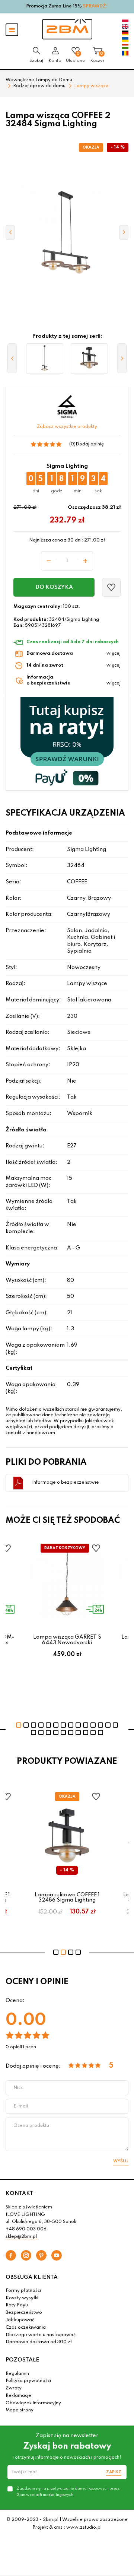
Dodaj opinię (90, 444)
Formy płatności (23, 2291)
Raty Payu (17, 2305)
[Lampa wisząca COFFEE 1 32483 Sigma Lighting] (45, 359)
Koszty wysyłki (22, 2298)
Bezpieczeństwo (24, 2313)
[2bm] (67, 29)
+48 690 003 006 (26, 2229)
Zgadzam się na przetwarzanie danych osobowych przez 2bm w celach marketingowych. (68, 2491)
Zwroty (14, 2388)
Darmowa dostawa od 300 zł (39, 2342)
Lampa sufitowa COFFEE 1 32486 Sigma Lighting (67, 1897)
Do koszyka (54, 587)
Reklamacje (18, 2396)
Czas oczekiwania (26, 2328)
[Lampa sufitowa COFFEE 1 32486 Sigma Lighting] (89, 359)
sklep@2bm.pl (21, 2237)
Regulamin (17, 2374)
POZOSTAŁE (22, 2360)
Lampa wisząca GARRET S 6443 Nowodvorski (67, 1640)
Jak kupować (20, 2320)
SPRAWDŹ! (95, 6)
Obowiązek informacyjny (33, 2403)
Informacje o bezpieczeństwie (66, 1483)
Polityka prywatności (28, 2381)
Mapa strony (20, 2410)
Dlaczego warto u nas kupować (41, 2335)
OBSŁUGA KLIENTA (32, 2277)
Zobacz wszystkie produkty (67, 427)
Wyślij (121, 2161)
